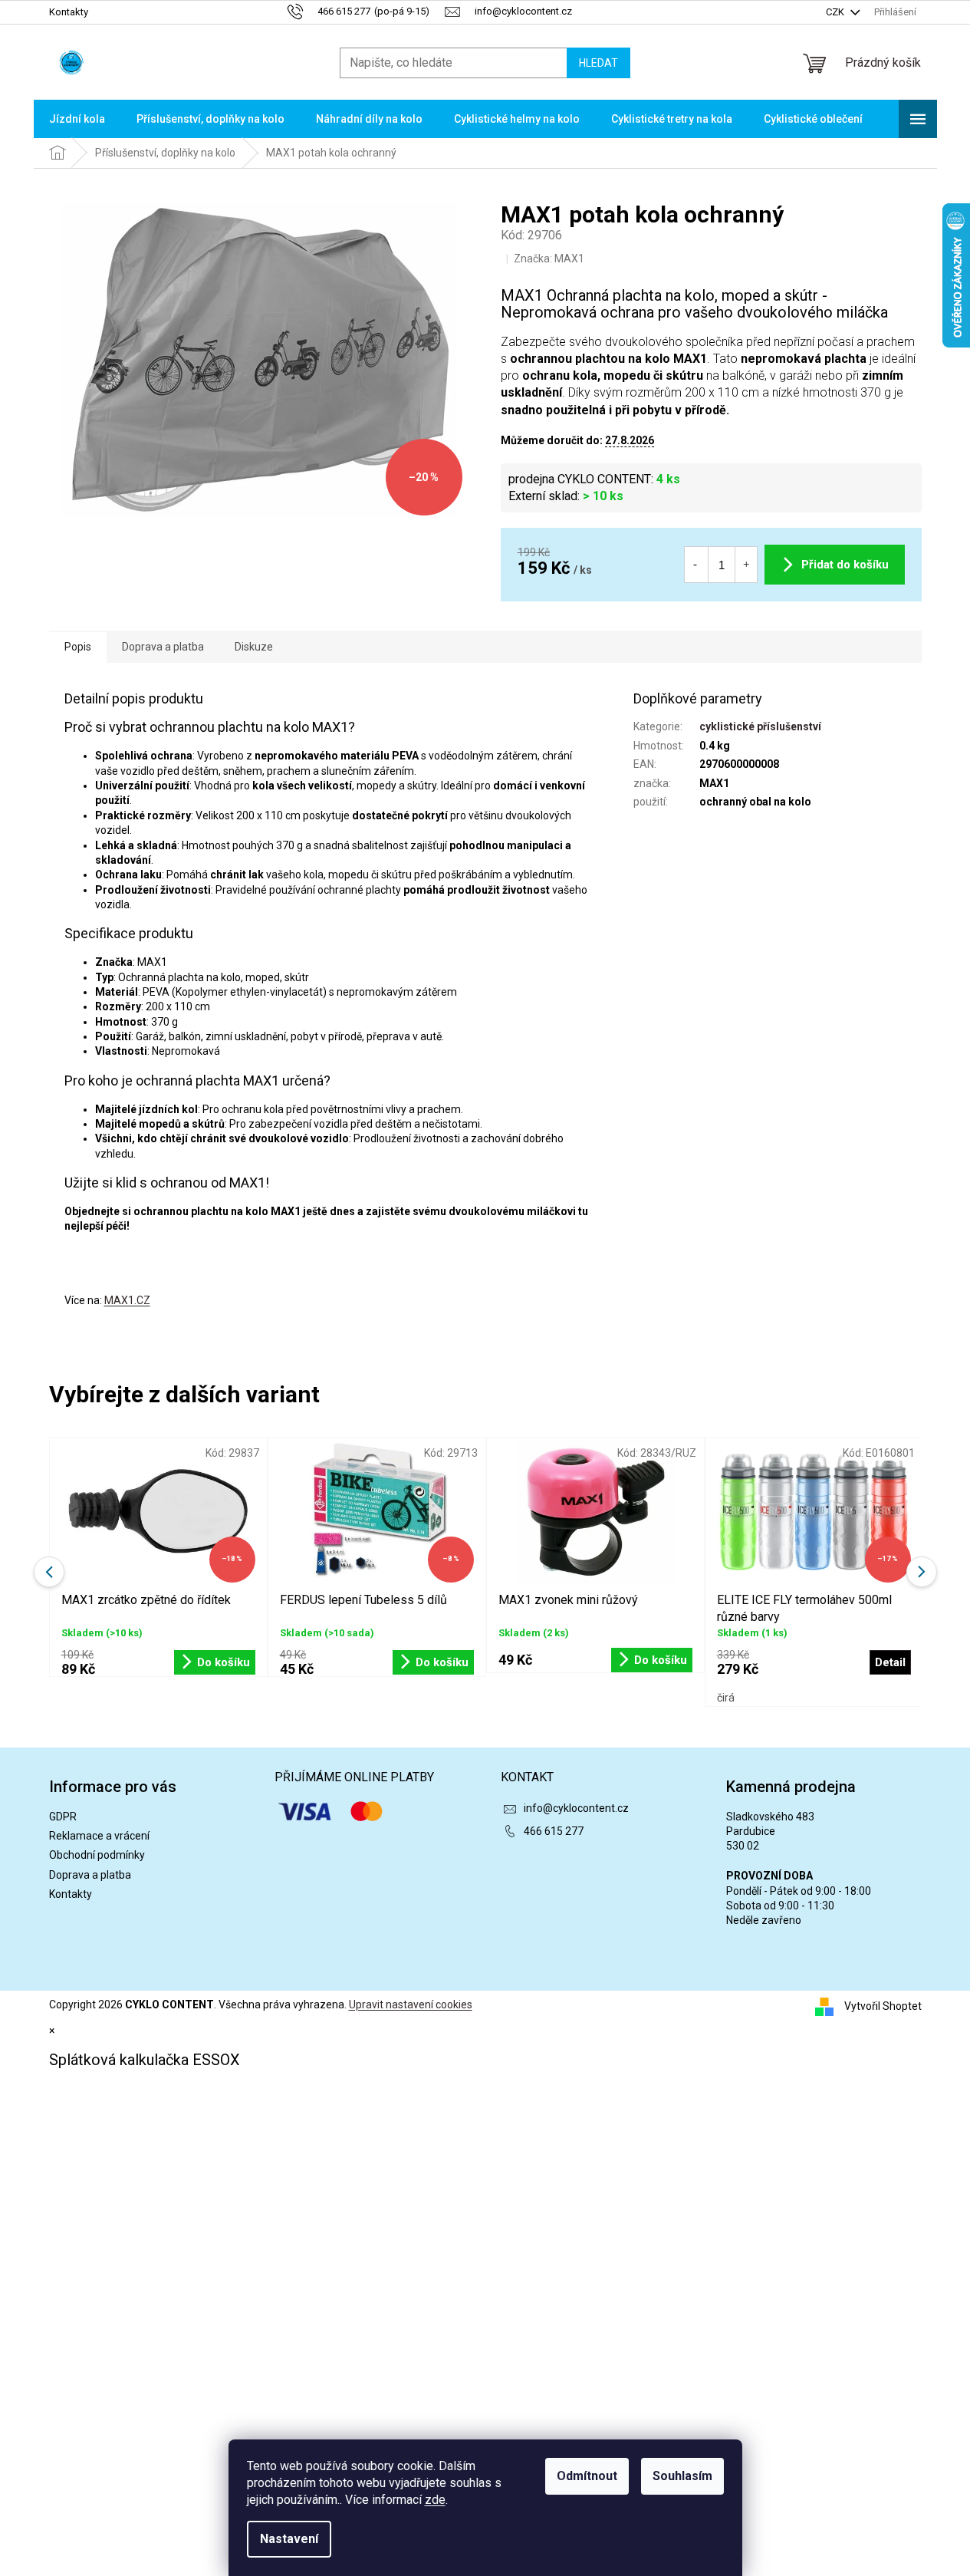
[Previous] (49, 1572)
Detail (890, 1662)
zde (435, 2500)
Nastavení (289, 2539)
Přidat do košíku (845, 565)
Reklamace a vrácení (99, 1836)
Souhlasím (682, 2476)
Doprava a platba (90, 1875)
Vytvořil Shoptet (883, 2006)
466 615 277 (554, 1831)
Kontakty (69, 12)
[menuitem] (77, 119)
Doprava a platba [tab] (163, 647)
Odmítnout (587, 2476)
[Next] (922, 1572)
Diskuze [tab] (254, 647)
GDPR (63, 1817)
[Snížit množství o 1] (695, 565)
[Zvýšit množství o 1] (746, 565)
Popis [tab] (78, 647)
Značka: (549, 259)
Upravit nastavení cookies (411, 2004)
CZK (836, 12)
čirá (726, 1698)
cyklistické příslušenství (760, 726)
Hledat (598, 63)
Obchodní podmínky (97, 1855)
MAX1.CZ (127, 1300)
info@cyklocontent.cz (576, 1808)
